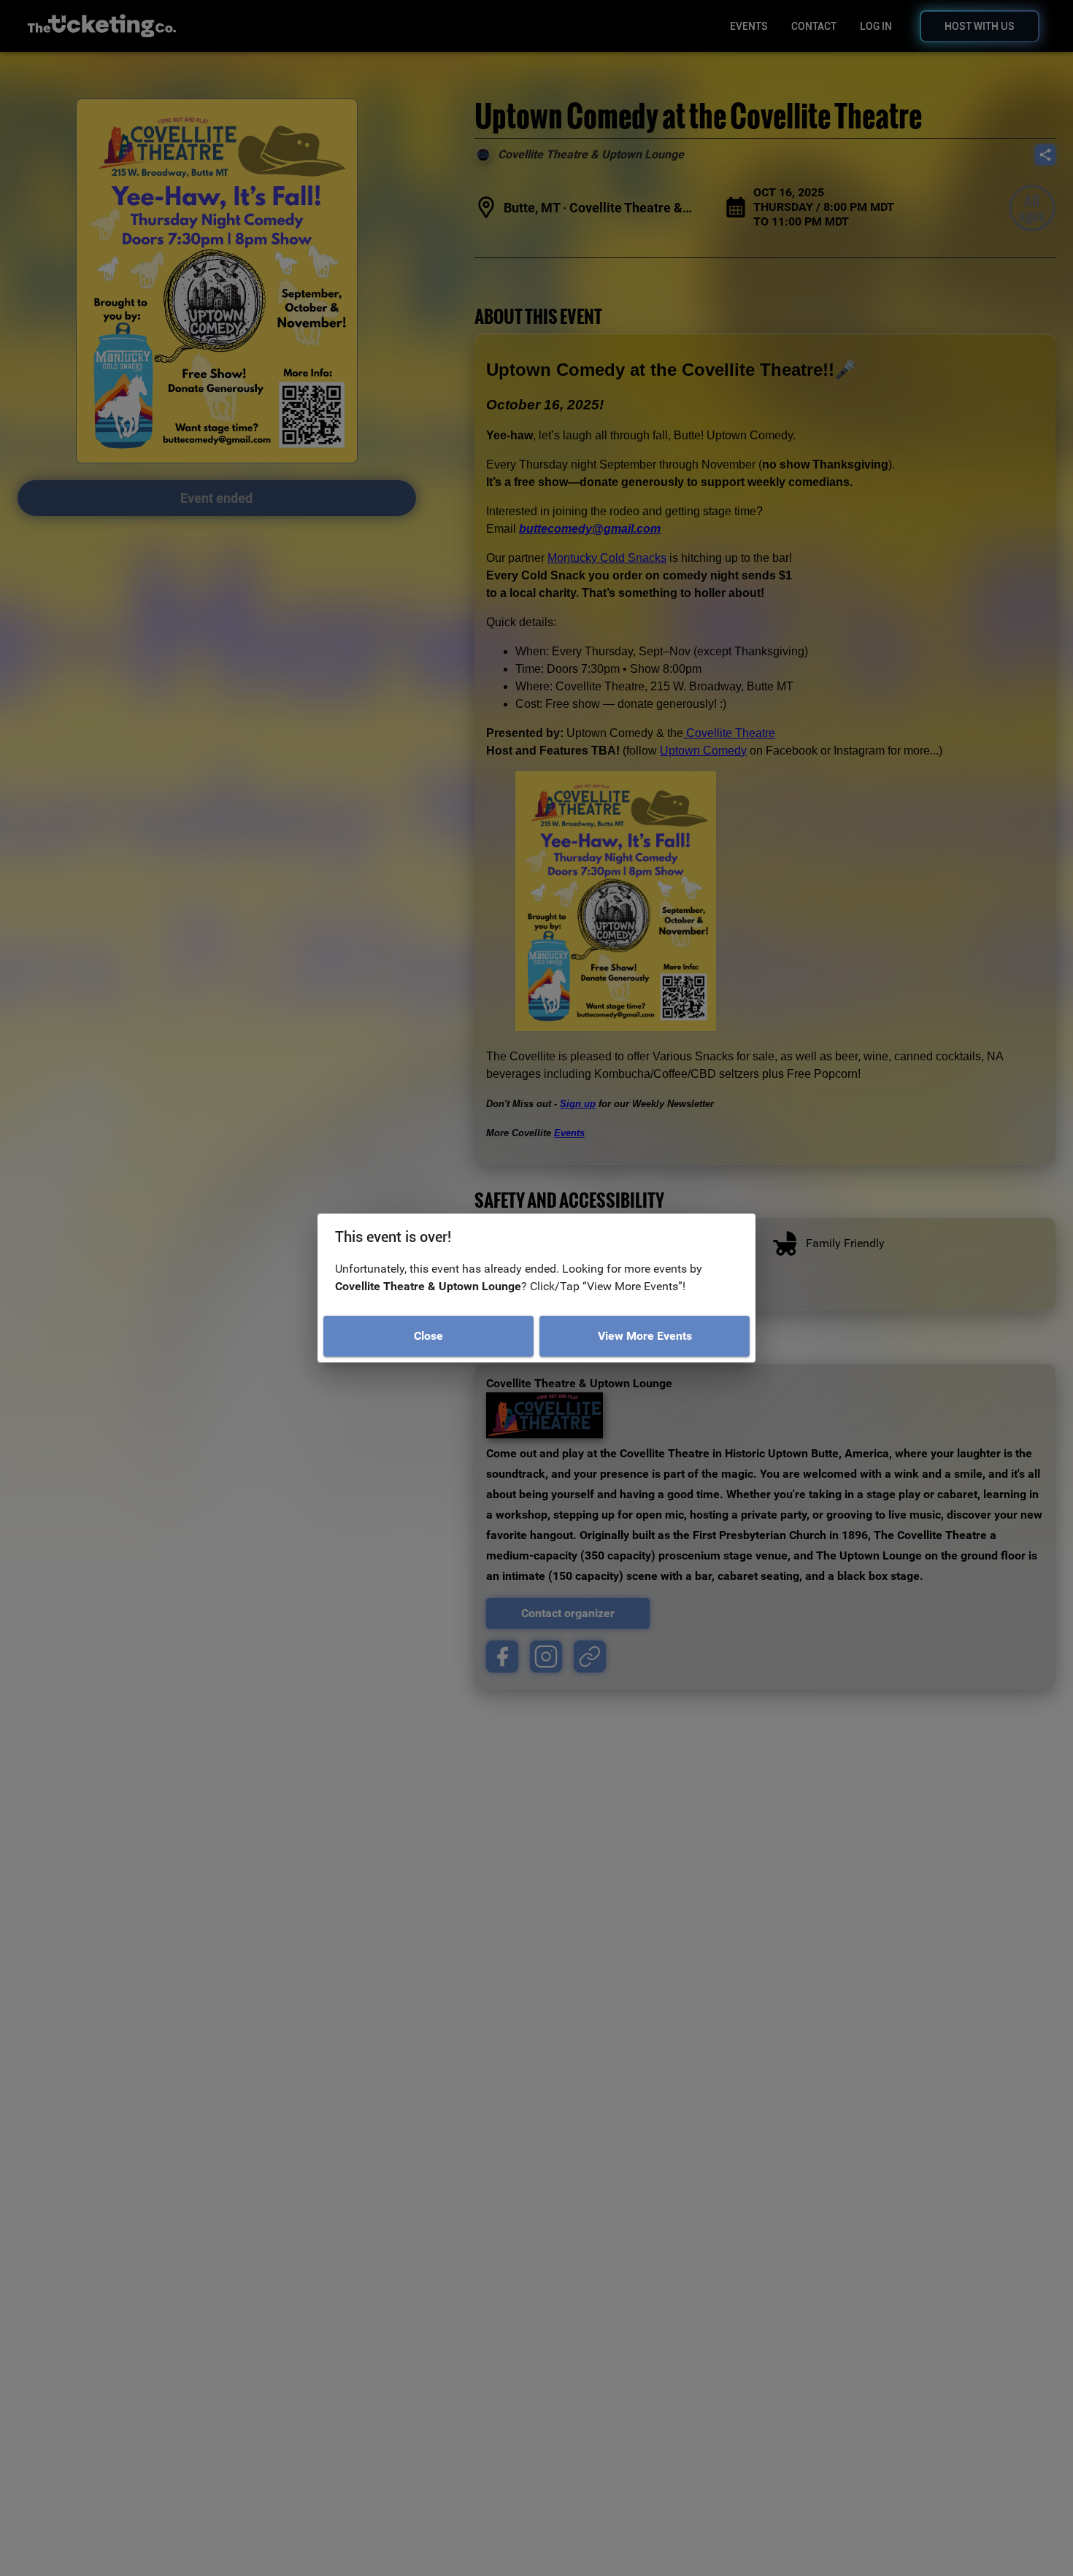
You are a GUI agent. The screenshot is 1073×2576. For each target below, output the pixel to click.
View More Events (645, 1336)
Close (428, 1336)
